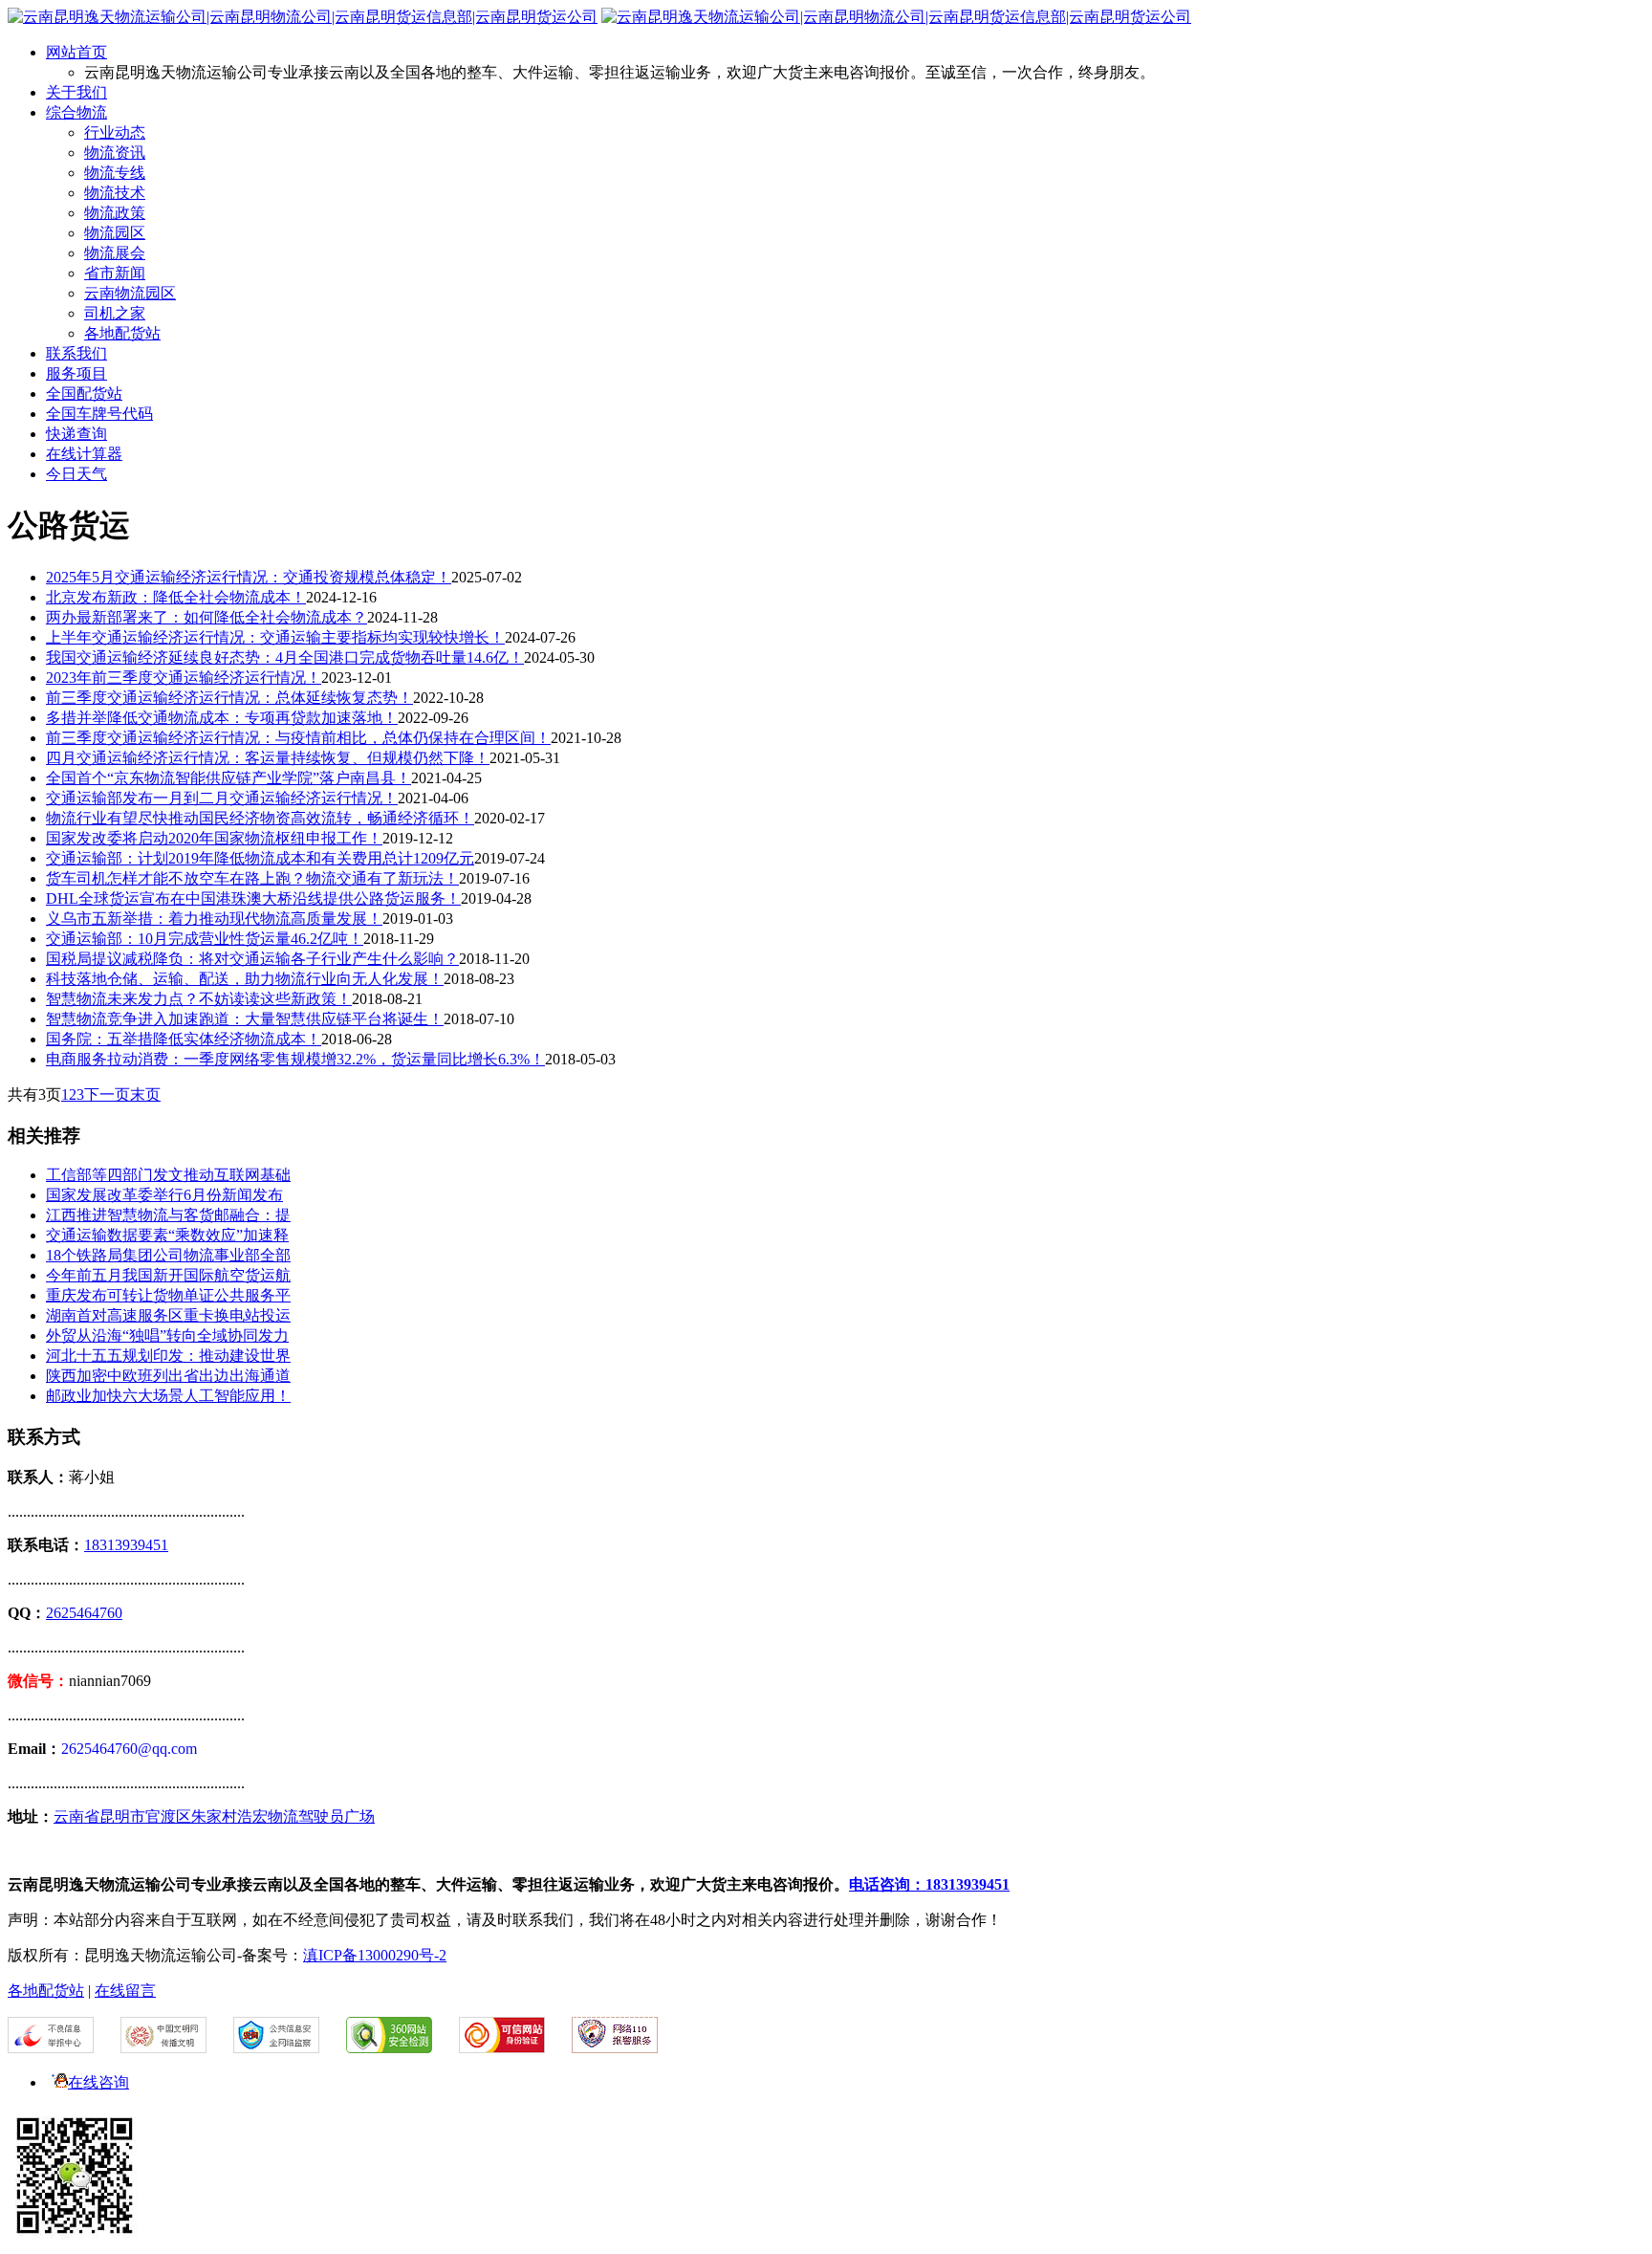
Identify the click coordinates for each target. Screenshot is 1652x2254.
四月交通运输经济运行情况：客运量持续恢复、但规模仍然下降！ (268, 758)
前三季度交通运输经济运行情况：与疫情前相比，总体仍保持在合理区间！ (298, 738)
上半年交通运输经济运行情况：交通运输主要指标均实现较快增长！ (275, 637)
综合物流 (76, 112)
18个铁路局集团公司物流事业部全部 (168, 1255)
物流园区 (115, 233)
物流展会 (115, 253)
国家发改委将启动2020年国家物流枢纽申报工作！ (214, 838)
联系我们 (76, 353)
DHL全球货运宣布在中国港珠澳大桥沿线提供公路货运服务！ (253, 898)
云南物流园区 (130, 293)
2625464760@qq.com (129, 1749)
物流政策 (115, 213)
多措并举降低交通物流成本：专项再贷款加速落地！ (222, 718)
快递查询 (76, 434)
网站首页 (76, 52)
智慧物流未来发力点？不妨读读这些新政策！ (199, 999)
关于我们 (76, 92)
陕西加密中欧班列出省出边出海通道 (168, 1376)
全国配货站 (84, 394)
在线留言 (125, 1991)
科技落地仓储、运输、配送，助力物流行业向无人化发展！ (245, 979)
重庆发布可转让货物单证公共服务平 (168, 1295)
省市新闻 (115, 273)
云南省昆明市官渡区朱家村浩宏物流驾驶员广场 (214, 1816)
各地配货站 (122, 333)
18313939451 (126, 1545)
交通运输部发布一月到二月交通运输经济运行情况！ (222, 798)
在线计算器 (84, 454)
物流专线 (115, 173)
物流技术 (115, 193)
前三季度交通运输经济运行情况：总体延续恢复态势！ (229, 698)
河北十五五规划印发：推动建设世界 (168, 1356)
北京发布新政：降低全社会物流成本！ (176, 597)
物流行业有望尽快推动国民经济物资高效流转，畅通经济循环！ (260, 818)
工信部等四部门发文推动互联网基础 (168, 1175)
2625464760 (84, 1613)
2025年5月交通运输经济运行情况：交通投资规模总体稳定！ (249, 577)
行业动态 (115, 132)
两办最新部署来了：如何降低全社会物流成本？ (206, 617)
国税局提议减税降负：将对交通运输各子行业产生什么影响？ (252, 959)
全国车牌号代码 (99, 414)
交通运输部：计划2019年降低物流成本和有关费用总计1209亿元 (260, 858)
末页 (145, 1094)
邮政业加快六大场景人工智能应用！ (168, 1396)
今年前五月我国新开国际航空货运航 (168, 1275)
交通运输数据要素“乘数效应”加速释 (167, 1235)
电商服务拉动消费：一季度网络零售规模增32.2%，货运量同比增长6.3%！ (295, 1059)
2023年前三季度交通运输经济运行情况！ (184, 678)
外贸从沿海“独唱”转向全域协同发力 (167, 1335)
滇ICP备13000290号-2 (375, 1955)
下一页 (107, 1094)
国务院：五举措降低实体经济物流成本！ (184, 1039)
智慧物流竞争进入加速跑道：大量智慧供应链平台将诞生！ (245, 1019)
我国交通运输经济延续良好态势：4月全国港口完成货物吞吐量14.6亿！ (285, 657)
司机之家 (115, 313)
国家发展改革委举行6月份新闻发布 (164, 1195)
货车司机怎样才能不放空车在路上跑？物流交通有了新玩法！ (252, 878)
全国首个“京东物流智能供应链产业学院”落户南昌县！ (228, 778)
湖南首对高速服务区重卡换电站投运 (168, 1315)
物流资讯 (115, 153)
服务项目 (76, 373)
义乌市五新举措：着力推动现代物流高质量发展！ (214, 919)
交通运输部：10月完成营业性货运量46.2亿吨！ (205, 939)
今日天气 (76, 474)
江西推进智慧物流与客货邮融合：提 (168, 1215)
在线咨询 (98, 2082)
